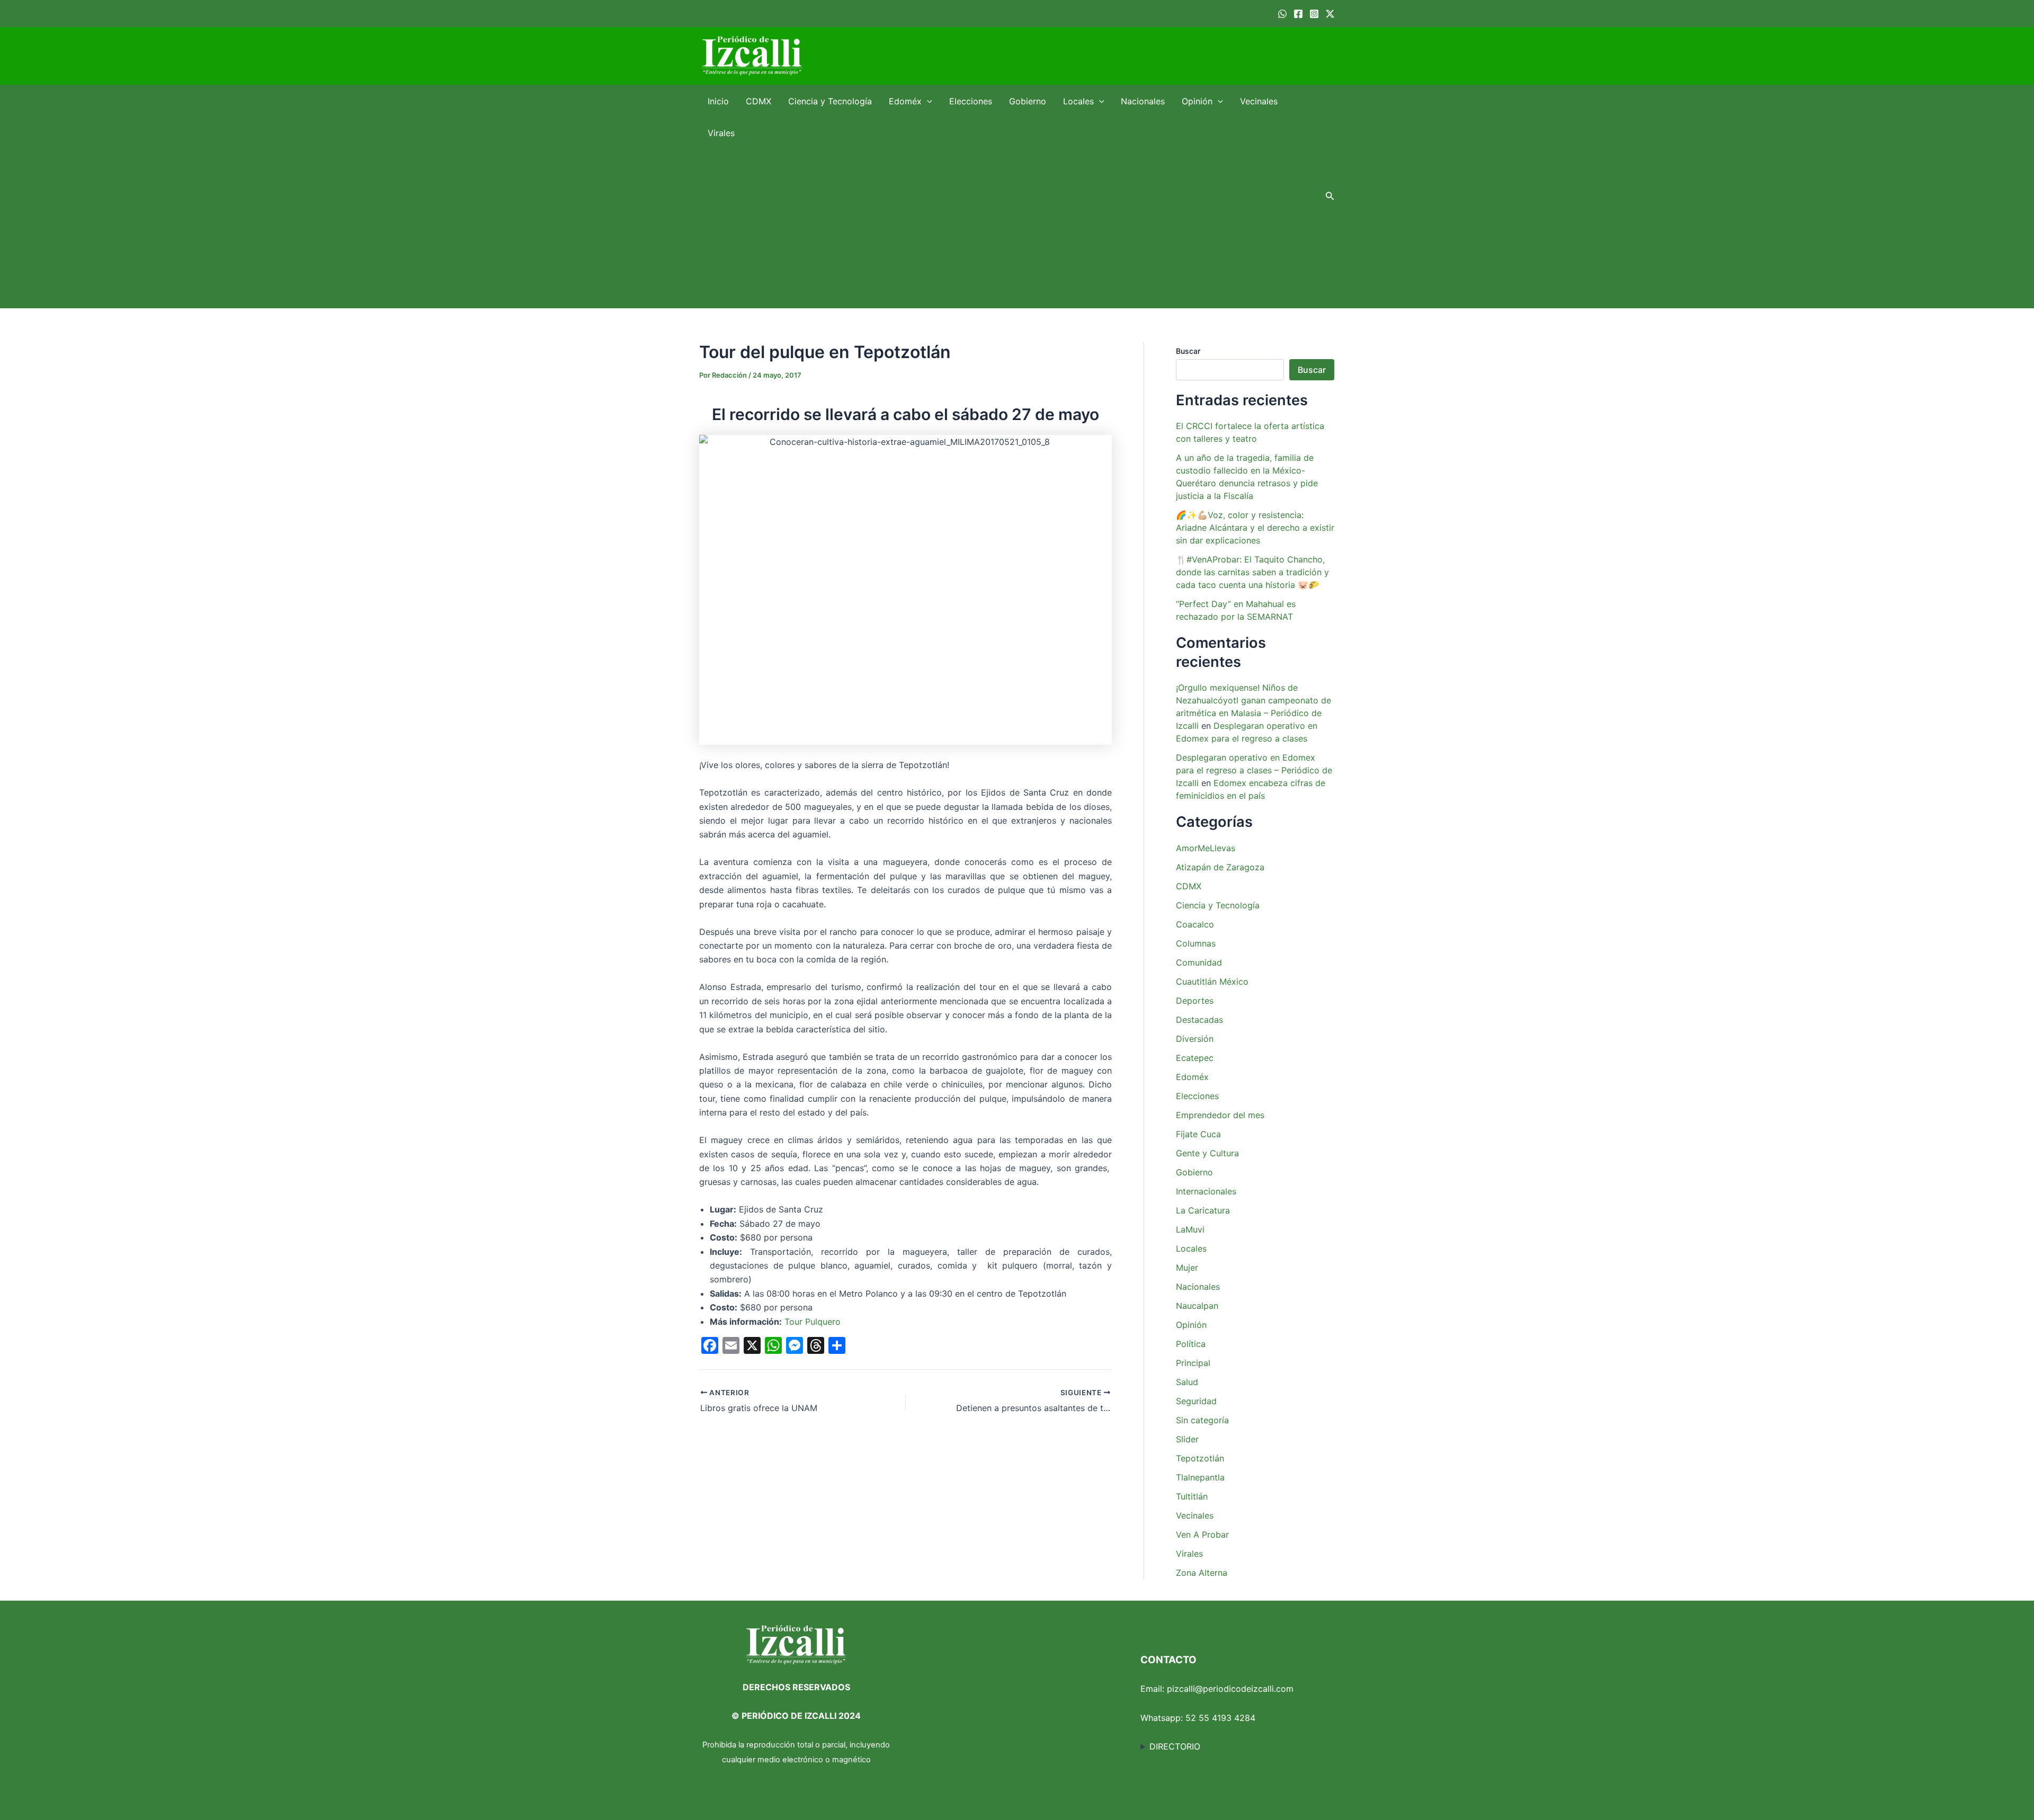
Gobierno (1028, 101)
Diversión (1195, 1039)
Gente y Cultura (1207, 1153)
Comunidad (1199, 962)
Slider (1187, 1439)
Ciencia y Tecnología (830, 101)
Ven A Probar (1202, 1534)
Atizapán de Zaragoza (1220, 867)
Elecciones (971, 101)
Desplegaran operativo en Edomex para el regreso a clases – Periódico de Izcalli (1254, 770)
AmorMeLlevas (1206, 848)
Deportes (1195, 1001)
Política (1191, 1344)
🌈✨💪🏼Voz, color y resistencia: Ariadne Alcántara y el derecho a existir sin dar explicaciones (1255, 528)
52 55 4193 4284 (1220, 1718)
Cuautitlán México (1212, 982)
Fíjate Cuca (1198, 1134)
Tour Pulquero (813, 1322)
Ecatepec (1195, 1058)
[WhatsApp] (1282, 14)
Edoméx (905, 101)
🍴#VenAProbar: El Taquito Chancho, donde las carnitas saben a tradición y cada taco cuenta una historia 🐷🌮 (1252, 572)
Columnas (1196, 943)
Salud (1187, 1382)
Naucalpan (1197, 1306)
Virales (721, 133)
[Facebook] (1298, 14)
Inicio (718, 101)
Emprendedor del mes (1220, 1115)
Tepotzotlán (1200, 1458)
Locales (1078, 101)
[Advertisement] (1007, 228)
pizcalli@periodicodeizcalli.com (1230, 1689)
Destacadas (1199, 1020)
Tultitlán (1192, 1496)
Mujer (1187, 1268)
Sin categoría (1202, 1420)
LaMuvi (1190, 1229)
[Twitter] (1330, 14)
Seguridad (1196, 1401)
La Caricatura (1203, 1210)
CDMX (759, 101)
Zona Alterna (1202, 1573)
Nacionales (1143, 101)
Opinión (1197, 101)
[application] (927, 101)
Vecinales (1259, 101)
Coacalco (1195, 924)
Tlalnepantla (1200, 1477)
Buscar (1188, 351)
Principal (1193, 1363)
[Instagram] (1314, 14)
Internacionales (1206, 1191)
